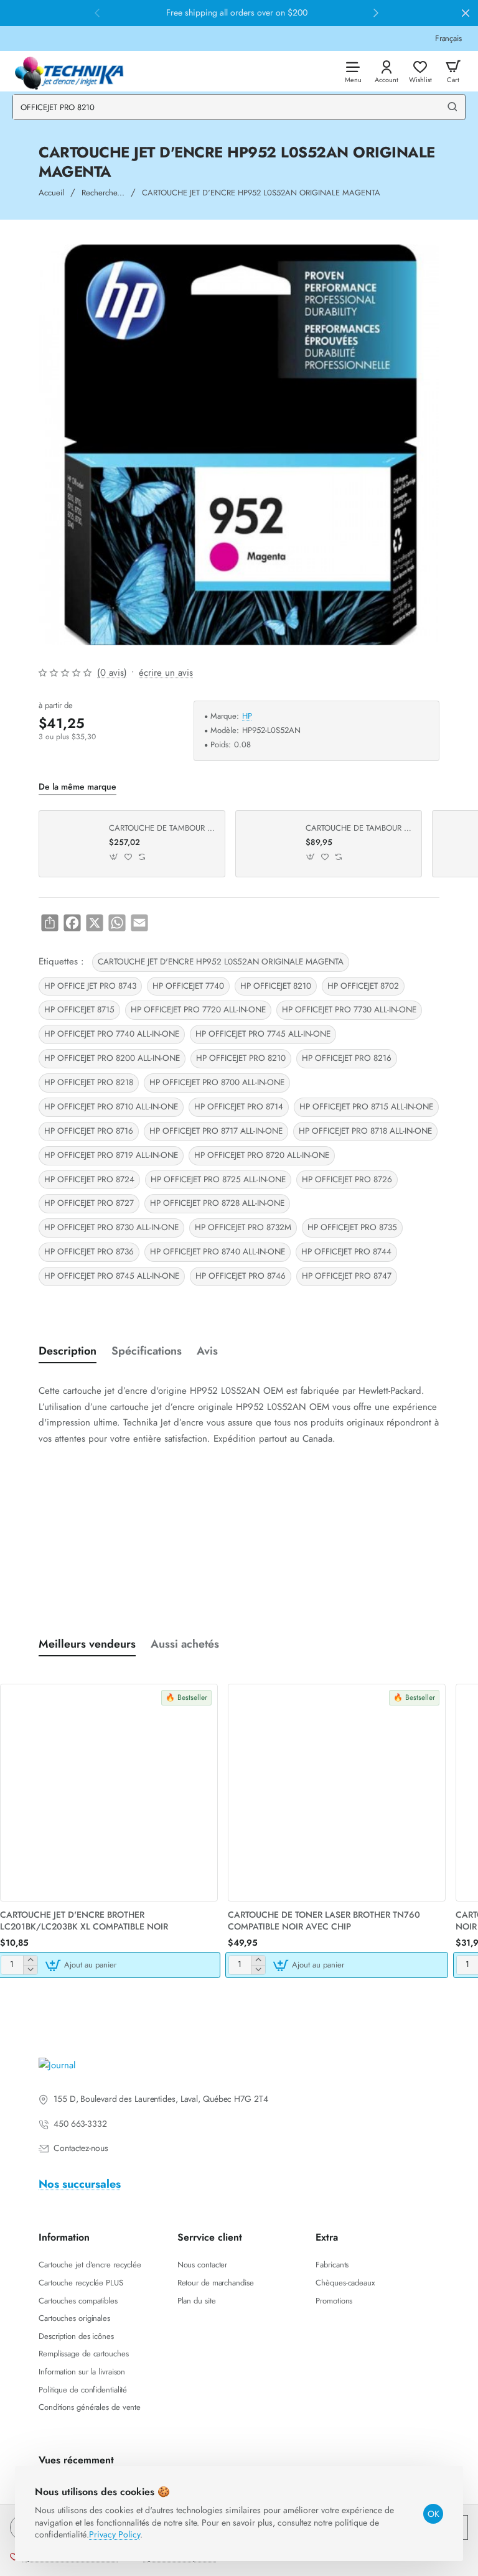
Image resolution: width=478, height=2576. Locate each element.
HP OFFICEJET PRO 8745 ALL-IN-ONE (112, 1276)
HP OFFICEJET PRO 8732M (243, 1227)
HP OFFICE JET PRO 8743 (90, 986)
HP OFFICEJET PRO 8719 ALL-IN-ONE (111, 1155)
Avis (207, 1351)
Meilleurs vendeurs (87, 1644)
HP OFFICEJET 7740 (188, 986)
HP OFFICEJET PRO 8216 (347, 1058)
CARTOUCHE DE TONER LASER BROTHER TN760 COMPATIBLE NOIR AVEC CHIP (324, 1920)
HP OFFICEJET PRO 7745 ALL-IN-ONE (263, 1034)
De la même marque (77, 787)
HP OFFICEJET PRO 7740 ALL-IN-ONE (112, 1034)
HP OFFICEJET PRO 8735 (352, 1227)
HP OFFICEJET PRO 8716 (89, 1131)
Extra (327, 2238)
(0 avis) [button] (112, 673)
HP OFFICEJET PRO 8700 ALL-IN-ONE (217, 1082)
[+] (30, 1960)
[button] (114, 857)
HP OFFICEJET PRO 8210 (241, 1058)
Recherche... (103, 193)
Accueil (51, 193)
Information (64, 2238)
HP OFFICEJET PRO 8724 (89, 1179)
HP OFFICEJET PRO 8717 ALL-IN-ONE (216, 1131)
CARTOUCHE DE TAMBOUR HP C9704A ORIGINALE (162, 828)
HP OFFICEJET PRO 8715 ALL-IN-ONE (366, 1107)
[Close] (466, 13)
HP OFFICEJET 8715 (79, 1010)
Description (68, 1351)
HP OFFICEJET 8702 (363, 986)
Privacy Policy (115, 2534)
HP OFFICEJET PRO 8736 (89, 1252)
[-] (30, 1970)
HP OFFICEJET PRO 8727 (89, 1203)
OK (433, 2514)
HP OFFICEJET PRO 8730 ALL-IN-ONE (111, 1227)
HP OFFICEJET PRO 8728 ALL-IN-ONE (217, 1203)
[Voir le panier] (453, 71)
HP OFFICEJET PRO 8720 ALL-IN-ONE (262, 1155)
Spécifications (147, 1351)
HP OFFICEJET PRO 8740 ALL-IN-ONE (218, 1252)
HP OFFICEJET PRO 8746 (241, 1276)
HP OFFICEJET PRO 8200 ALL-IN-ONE (112, 1058)
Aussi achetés (185, 1644)
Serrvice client (210, 2238)
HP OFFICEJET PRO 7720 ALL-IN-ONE (198, 1010)
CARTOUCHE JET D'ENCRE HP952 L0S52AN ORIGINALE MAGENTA (221, 962)
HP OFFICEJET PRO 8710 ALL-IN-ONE (111, 1107)
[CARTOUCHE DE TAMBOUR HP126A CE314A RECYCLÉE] (269, 844)
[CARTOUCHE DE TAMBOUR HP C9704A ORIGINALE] (72, 844)
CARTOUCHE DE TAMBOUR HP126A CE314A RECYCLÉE (359, 828)
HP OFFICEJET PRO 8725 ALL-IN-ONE (218, 1179)
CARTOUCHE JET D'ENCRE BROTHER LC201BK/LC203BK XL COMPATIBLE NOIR (84, 1920)
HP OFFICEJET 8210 (276, 986)
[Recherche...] (452, 107)
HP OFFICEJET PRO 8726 (347, 1179)
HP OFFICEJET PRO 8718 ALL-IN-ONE (365, 1131)
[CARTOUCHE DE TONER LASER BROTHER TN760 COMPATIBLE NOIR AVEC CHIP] (337, 1793)
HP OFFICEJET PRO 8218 (89, 1082)
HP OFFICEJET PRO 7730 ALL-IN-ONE (349, 1010)
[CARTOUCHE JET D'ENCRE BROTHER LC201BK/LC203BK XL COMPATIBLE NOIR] (109, 1793)
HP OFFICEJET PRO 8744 (346, 1252)
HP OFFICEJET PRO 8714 (239, 1107)
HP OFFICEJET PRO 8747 (347, 1276)
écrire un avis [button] (166, 673)
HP (247, 716)
